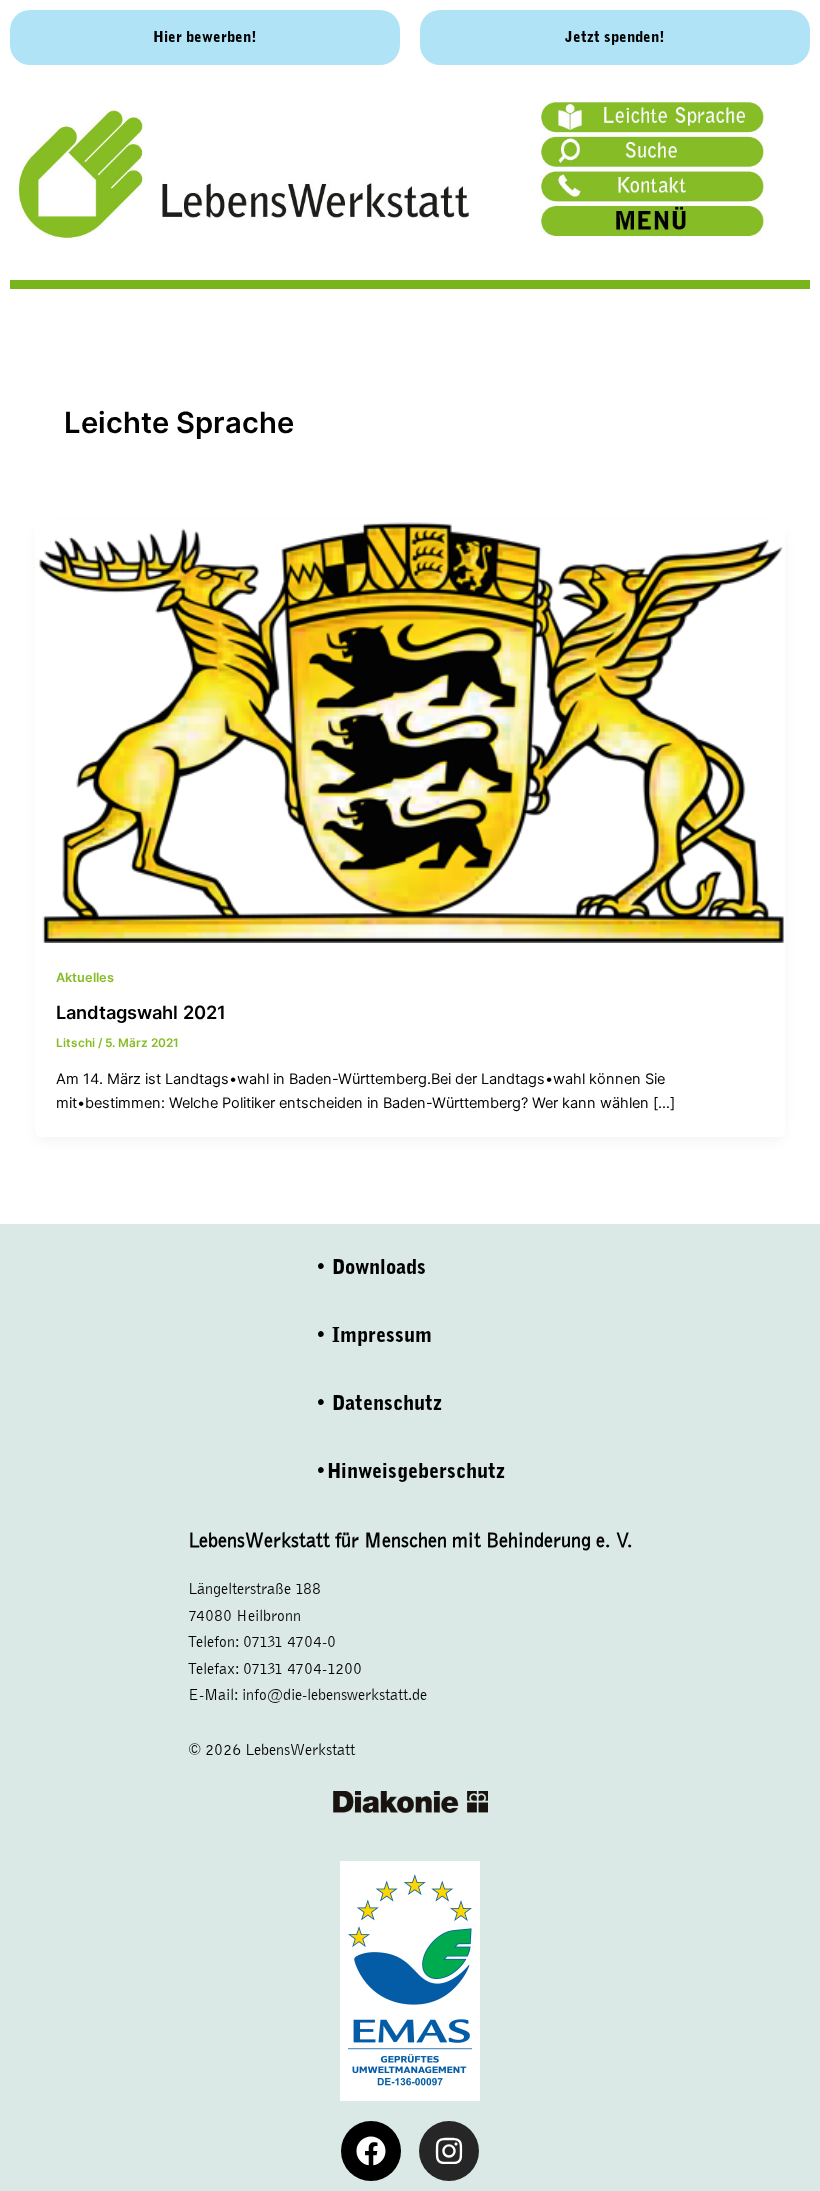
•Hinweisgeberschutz (410, 1471)
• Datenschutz (378, 1403)
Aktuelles (85, 977)
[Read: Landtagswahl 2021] (410, 731)
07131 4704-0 (289, 1642)
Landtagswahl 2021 (141, 1012)
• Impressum (373, 1335)
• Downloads (370, 1267)
